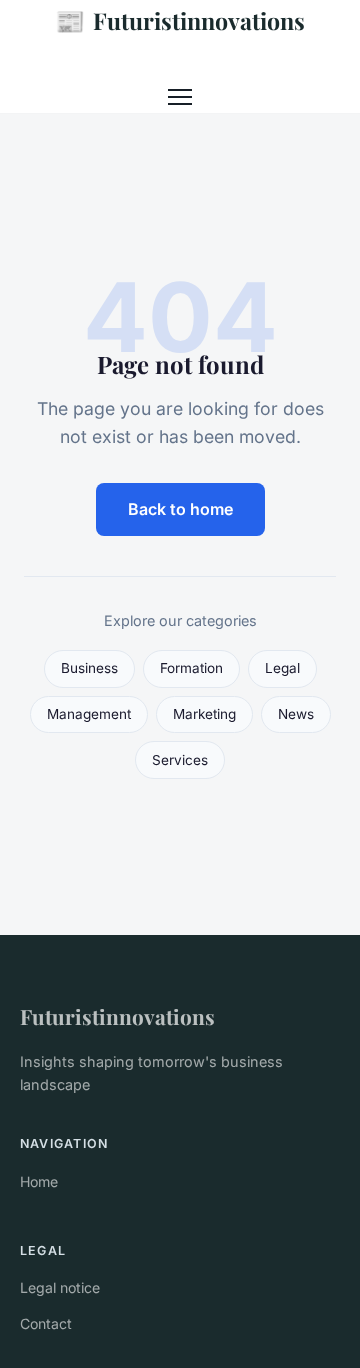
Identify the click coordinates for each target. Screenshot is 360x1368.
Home (39, 1181)
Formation (191, 668)
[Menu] (180, 97)
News (296, 714)
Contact (46, 1323)
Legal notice (60, 1287)
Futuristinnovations (180, 20)
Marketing (204, 714)
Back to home (180, 509)
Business (89, 668)
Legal (282, 668)
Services (180, 760)
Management (89, 714)
